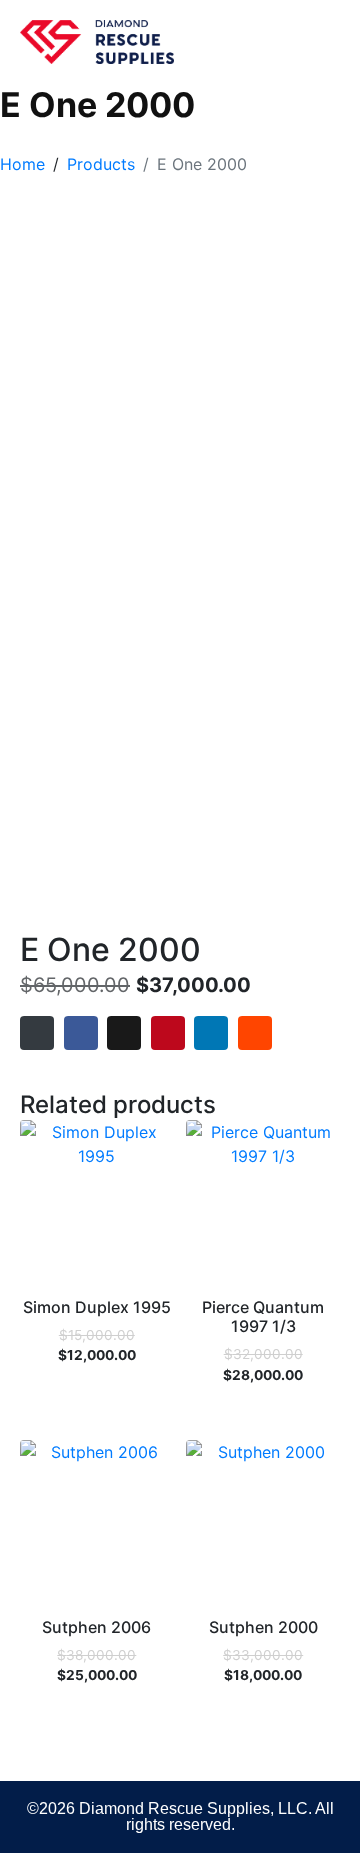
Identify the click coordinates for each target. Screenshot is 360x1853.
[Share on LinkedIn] (211, 1033)
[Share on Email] (37, 1033)
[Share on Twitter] (124, 1033)
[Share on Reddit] (255, 1033)
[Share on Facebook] (81, 1033)
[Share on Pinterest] (168, 1033)
